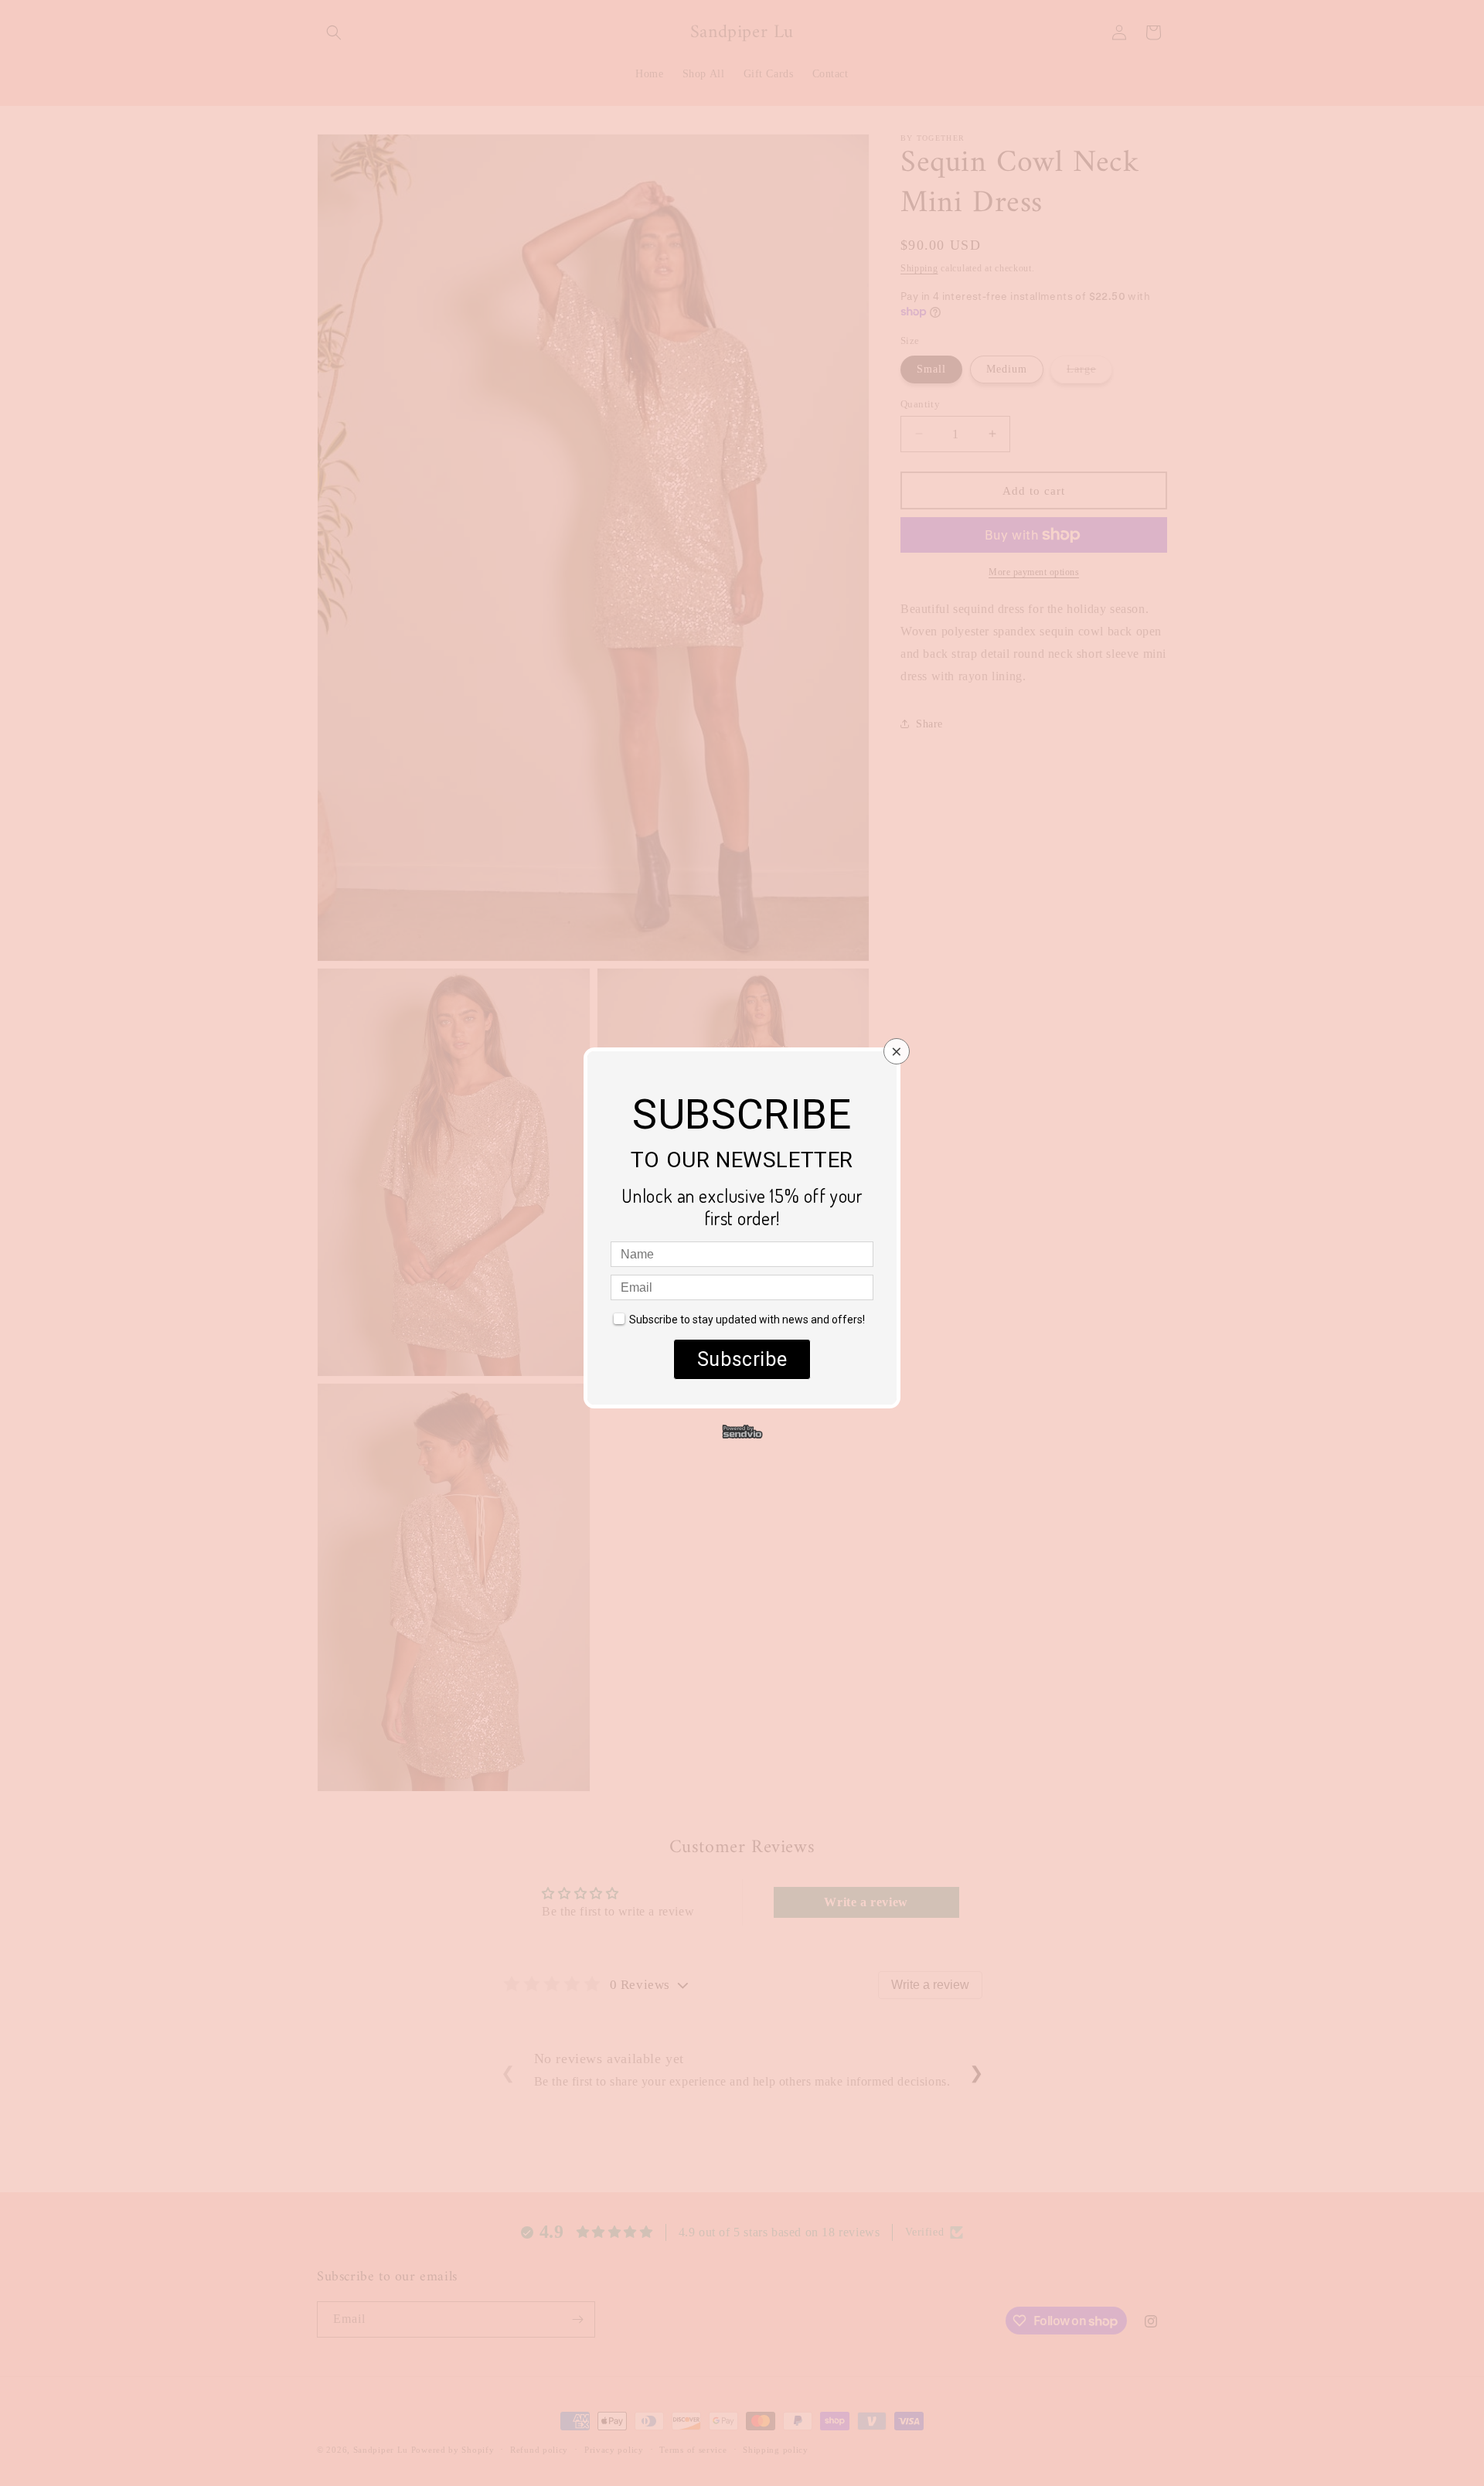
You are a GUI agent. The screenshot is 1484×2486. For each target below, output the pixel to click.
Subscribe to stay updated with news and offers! (747, 1320)
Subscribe (742, 1359)
